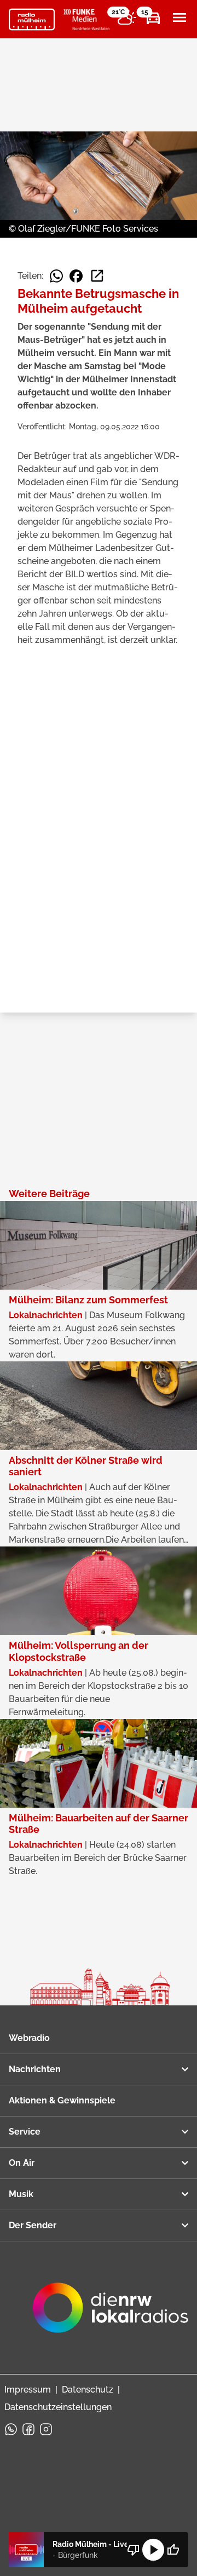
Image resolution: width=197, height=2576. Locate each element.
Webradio (29, 2038)
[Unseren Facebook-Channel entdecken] (28, 2429)
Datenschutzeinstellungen (58, 2407)
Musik (21, 2194)
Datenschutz (88, 2390)
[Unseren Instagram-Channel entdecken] (46, 2429)
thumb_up (173, 2550)
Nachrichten (35, 2069)
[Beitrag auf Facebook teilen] (76, 276)
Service (25, 2132)
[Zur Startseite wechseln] (32, 20)
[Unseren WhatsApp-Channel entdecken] (11, 2429)
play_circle (153, 2550)
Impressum (28, 2390)
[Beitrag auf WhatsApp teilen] (56, 276)
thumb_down (134, 2550)
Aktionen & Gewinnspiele (62, 2100)
